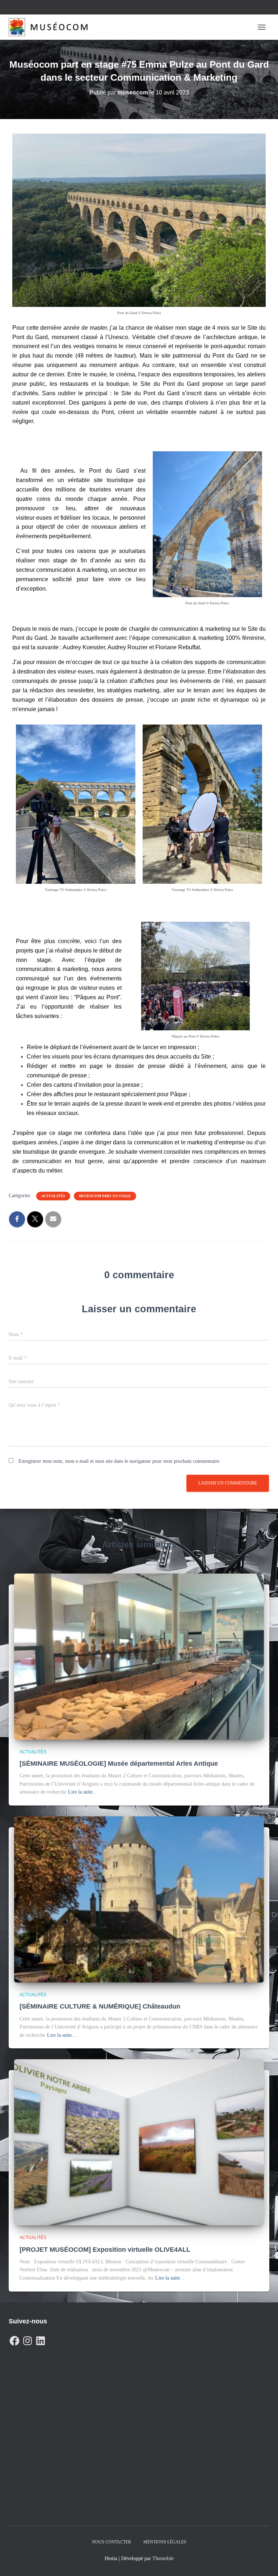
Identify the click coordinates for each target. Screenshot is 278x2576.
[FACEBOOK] (14, 2339)
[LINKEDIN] (41, 2339)
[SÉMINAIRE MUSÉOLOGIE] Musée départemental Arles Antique (119, 1764)
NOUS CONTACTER (111, 2542)
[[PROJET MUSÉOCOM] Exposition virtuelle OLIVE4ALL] (139, 2142)
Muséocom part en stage (105, 1196)
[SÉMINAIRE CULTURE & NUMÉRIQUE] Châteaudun (100, 2006)
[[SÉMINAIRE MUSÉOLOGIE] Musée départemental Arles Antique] (139, 1656)
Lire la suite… (83, 1792)
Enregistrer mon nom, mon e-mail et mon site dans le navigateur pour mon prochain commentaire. (120, 1461)
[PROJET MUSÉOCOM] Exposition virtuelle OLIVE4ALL (105, 2250)
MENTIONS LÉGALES (165, 2542)
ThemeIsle (163, 2558)
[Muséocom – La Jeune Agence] (51, 27)
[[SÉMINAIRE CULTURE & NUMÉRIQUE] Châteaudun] (139, 1899)
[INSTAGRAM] (28, 2339)
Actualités (53, 1196)
